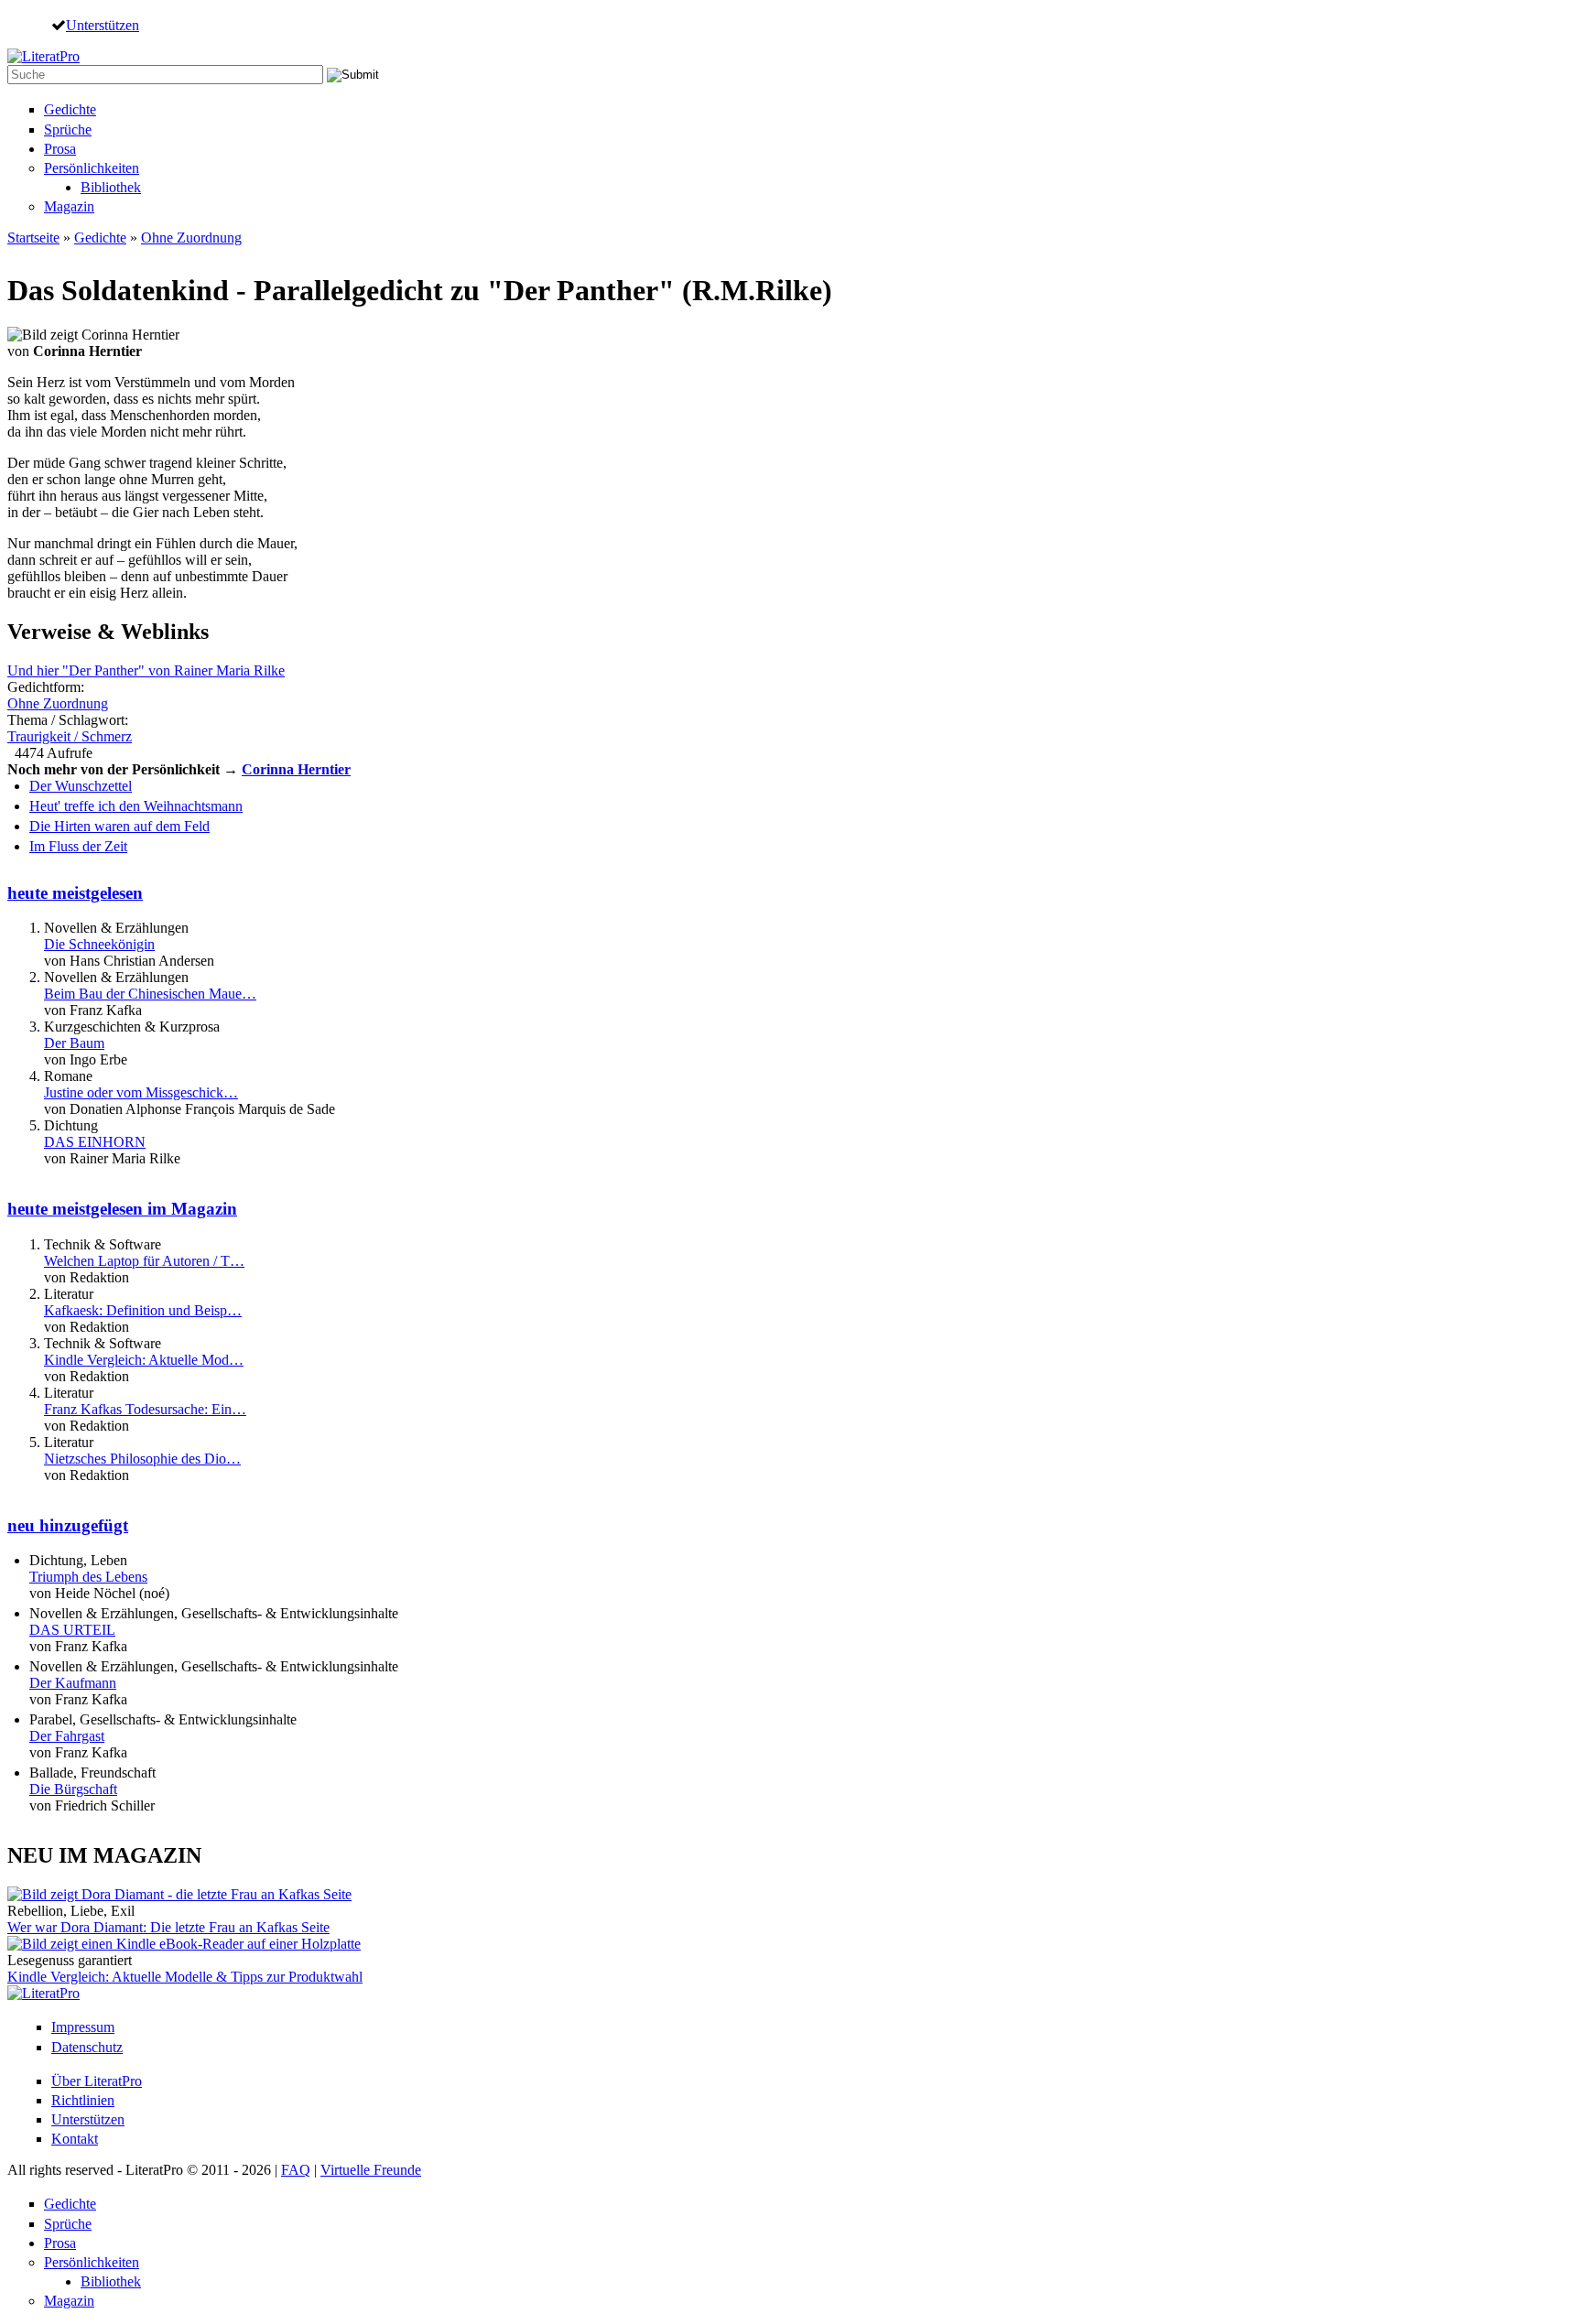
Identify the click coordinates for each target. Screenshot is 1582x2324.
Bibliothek (111, 187)
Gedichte (70, 109)
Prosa (60, 149)
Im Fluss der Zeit (78, 846)
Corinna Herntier (296, 769)
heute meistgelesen (75, 893)
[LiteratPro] (43, 56)
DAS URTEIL (72, 1630)
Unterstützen (103, 25)
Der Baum (74, 1043)
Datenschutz (87, 2047)
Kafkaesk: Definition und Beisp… (143, 1310)
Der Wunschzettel (81, 786)
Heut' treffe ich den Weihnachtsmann (136, 806)
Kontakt (75, 2139)
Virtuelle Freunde (371, 2170)
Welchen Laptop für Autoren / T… (144, 1261)
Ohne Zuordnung (191, 238)
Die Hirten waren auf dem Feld (119, 826)
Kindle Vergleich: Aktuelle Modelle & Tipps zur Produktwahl (185, 1977)
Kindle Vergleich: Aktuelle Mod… (144, 1360)
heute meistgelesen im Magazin (122, 1209)
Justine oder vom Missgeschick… (141, 1092)
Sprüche (68, 130)
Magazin (69, 206)
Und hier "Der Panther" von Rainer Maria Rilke (146, 670)
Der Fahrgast (67, 1736)
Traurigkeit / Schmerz (70, 736)
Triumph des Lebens (88, 1577)
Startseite (33, 238)
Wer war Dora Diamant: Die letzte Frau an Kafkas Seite (168, 1927)
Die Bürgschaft (73, 1789)
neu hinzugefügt (68, 1525)
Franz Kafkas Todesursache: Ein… (145, 1409)
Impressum (83, 2027)
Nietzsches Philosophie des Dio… (142, 1459)
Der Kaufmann (73, 1683)
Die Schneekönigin (99, 944)
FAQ (296, 2170)
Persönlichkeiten (92, 168)
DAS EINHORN (95, 1142)
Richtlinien (83, 2100)
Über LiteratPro (97, 2081)
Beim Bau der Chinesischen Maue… (150, 994)
